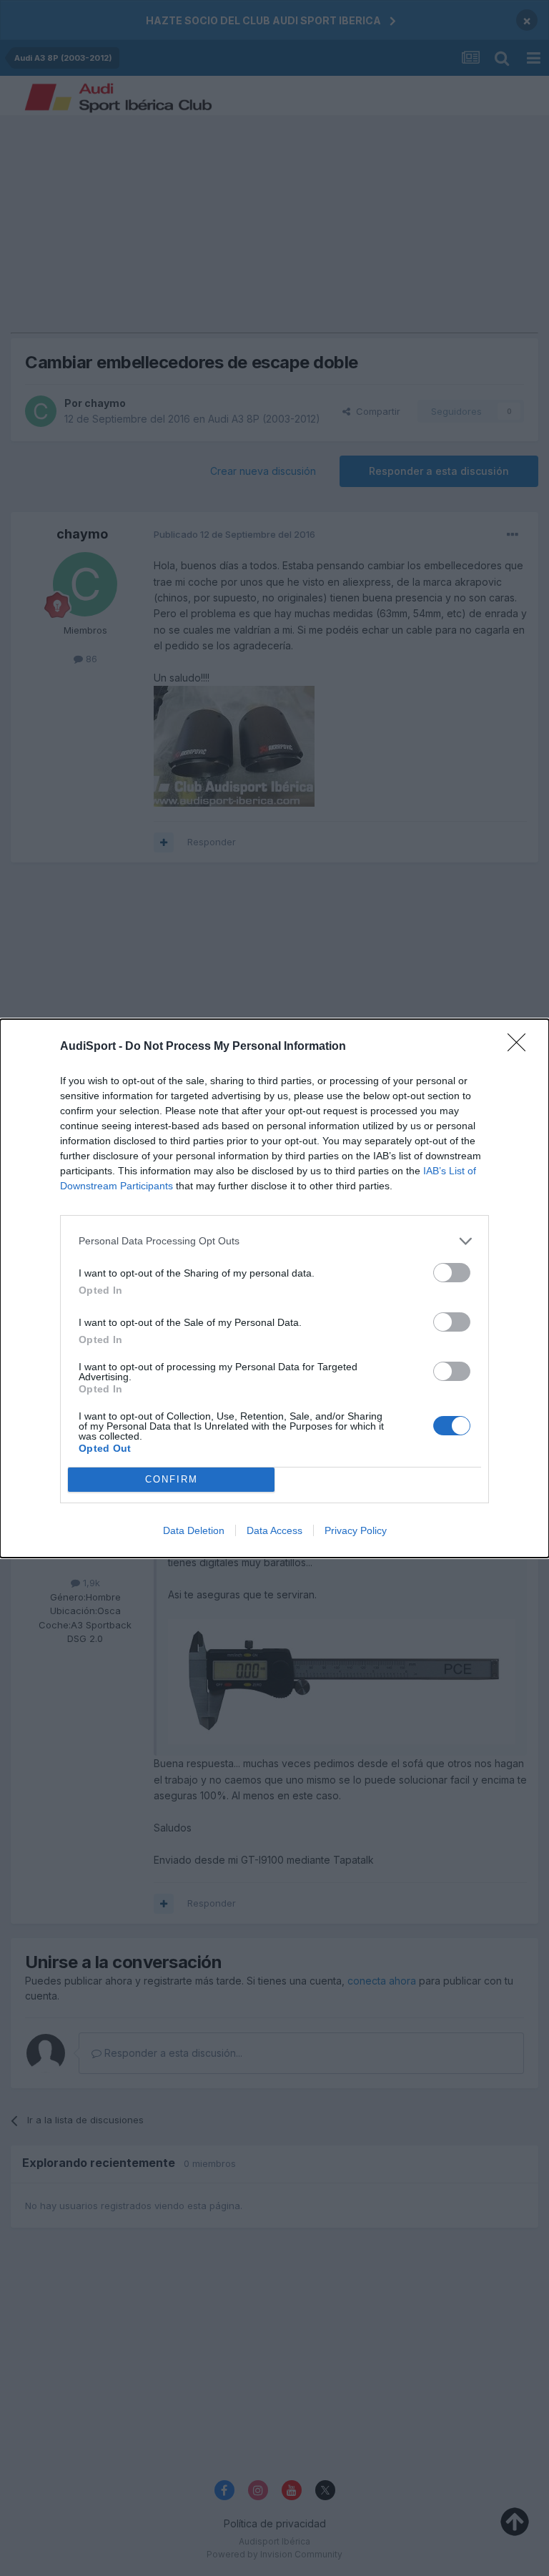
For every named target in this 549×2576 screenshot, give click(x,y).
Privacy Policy (356, 1530)
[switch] (452, 1273)
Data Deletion (194, 1530)
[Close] (521, 1047)
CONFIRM (172, 1479)
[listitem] (274, 1241)
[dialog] (274, 1288)
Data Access (274, 1530)
